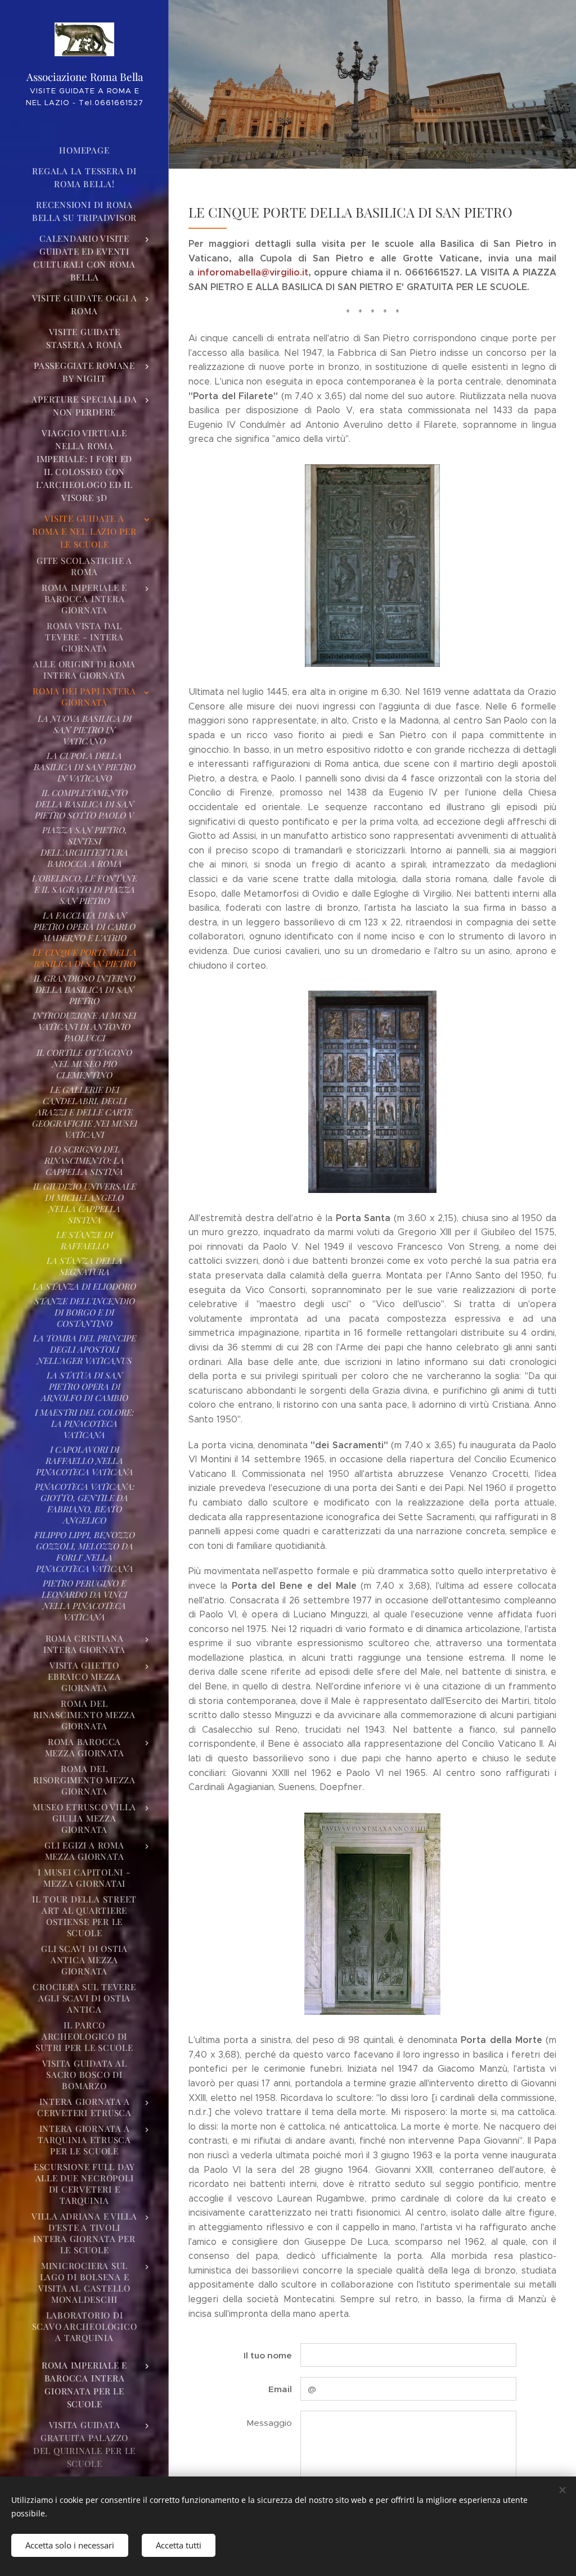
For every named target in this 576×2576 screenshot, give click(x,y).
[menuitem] (84, 150)
